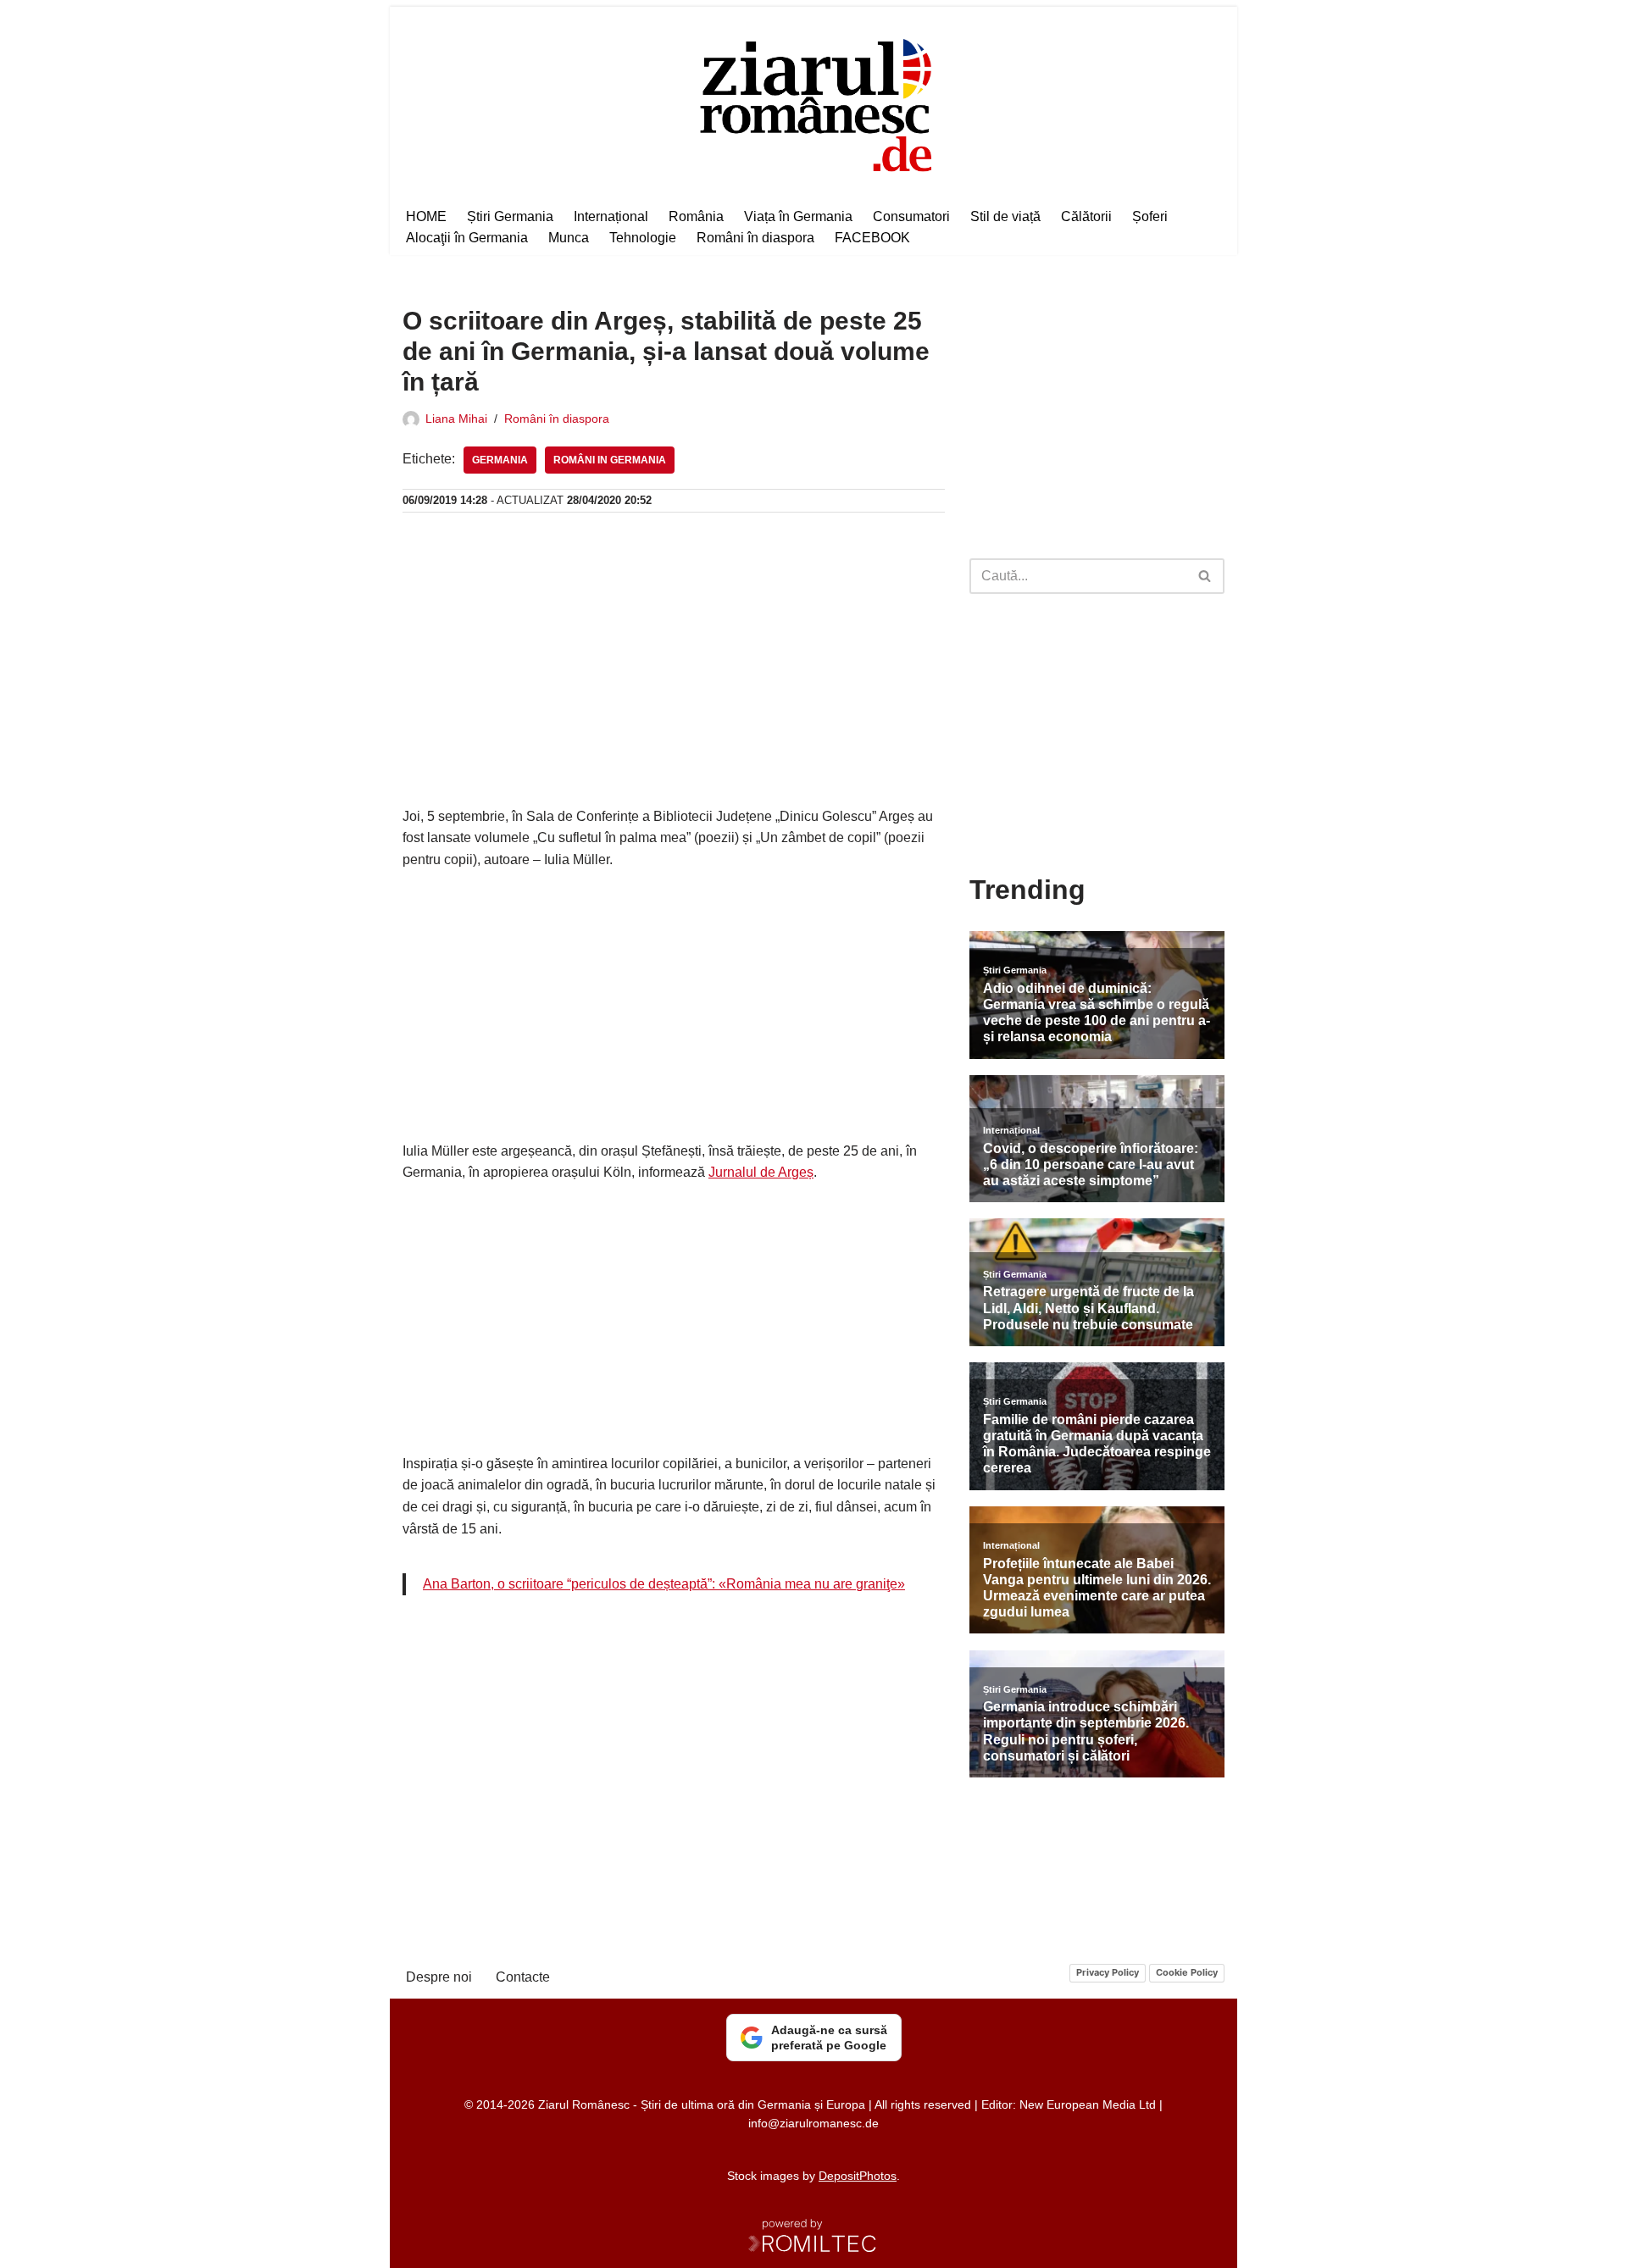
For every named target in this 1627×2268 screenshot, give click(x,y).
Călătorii (1086, 216)
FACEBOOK (872, 238)
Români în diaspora (755, 238)
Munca (569, 238)
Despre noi (439, 1977)
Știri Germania (510, 216)
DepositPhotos (858, 2176)
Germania (500, 460)
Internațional (611, 216)
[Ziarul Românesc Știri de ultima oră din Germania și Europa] (814, 103)
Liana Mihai (456, 419)
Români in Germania (610, 460)
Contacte (523, 1977)
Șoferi (1150, 216)
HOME (426, 216)
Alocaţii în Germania (467, 238)
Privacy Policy (1108, 1972)
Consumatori (911, 216)
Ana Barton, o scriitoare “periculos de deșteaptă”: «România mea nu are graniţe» (664, 1584)
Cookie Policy (1187, 1972)
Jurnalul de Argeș (761, 1172)
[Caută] (1205, 576)
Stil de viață (1005, 216)
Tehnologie (643, 238)
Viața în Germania (798, 216)
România (696, 216)
